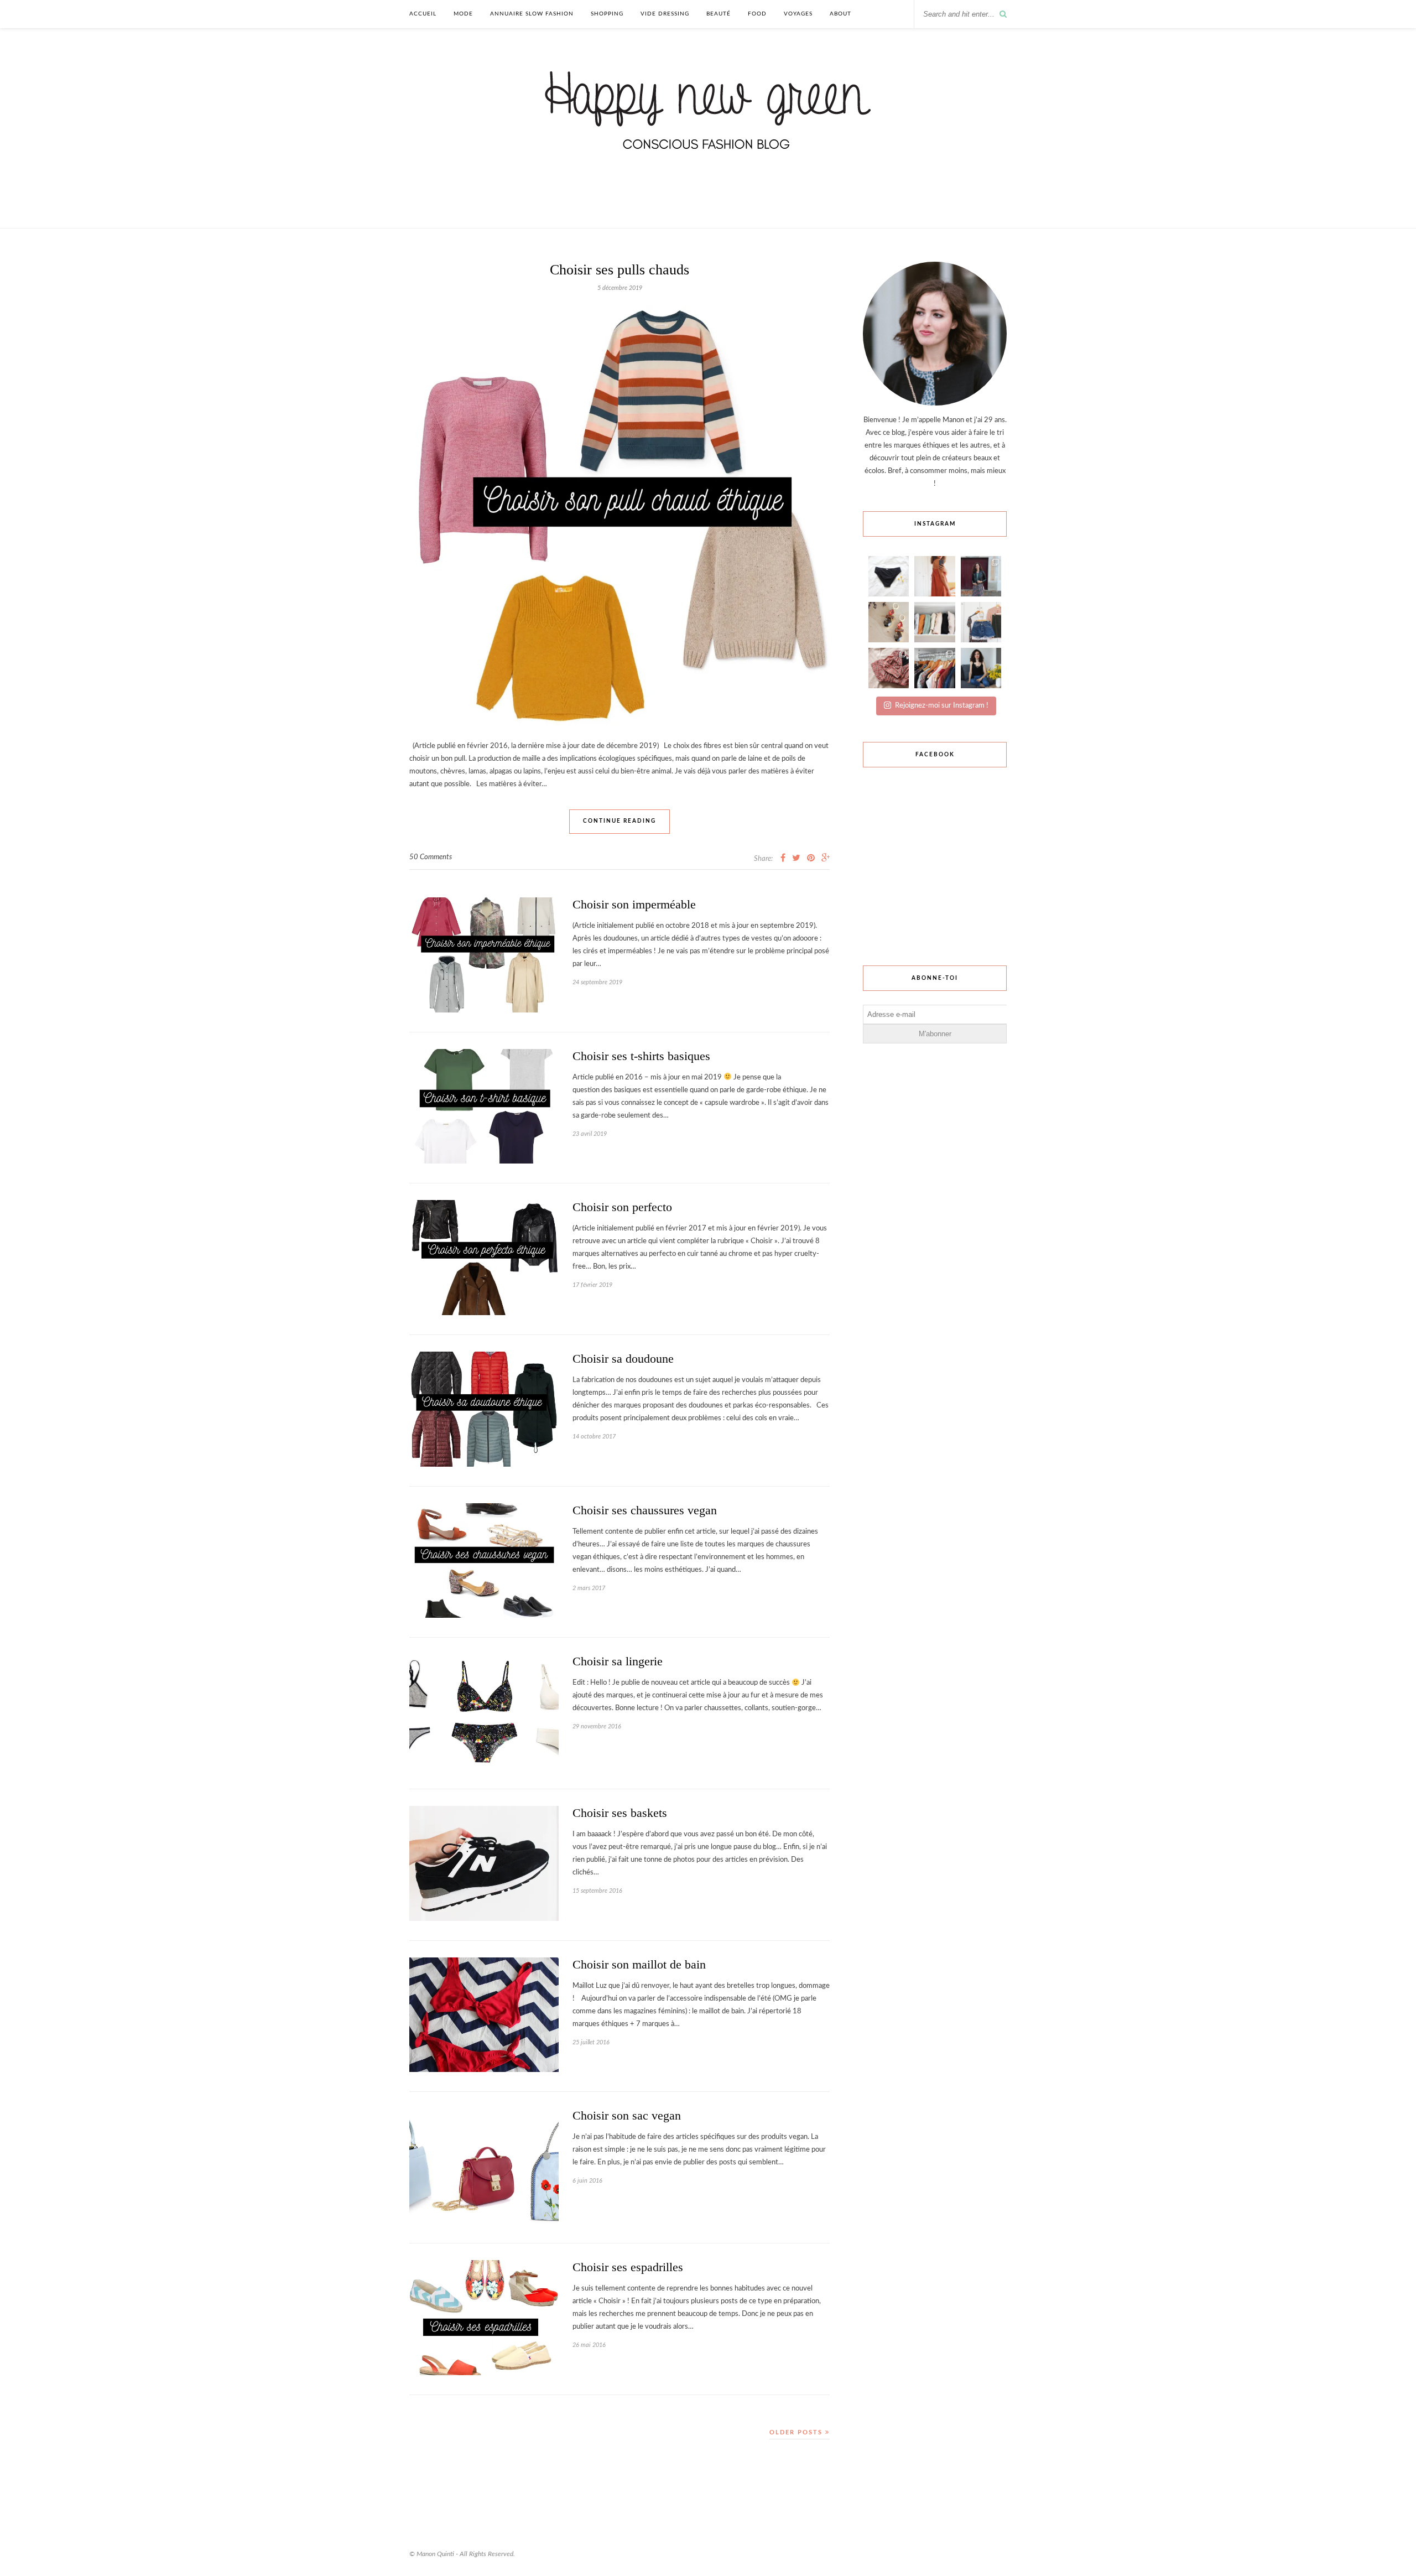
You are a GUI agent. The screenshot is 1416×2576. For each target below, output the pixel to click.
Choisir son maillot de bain (639, 1964)
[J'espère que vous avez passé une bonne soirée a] (981, 622)
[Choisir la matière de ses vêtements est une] (935, 622)
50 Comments (431, 857)
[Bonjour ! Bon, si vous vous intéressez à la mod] (981, 576)
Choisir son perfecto (622, 1207)
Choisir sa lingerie (618, 1661)
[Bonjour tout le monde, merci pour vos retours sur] (889, 668)
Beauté (719, 14)
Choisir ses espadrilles (628, 2267)
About (840, 14)
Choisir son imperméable (634, 904)
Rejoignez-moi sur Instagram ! (942, 706)
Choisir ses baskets (620, 1813)
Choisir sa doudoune (623, 1359)
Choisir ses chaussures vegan (645, 1510)
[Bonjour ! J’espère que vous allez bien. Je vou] (889, 576)
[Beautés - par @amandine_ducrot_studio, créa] (889, 622)
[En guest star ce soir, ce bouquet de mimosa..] (981, 668)
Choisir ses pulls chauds (619, 270)
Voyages (798, 14)
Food (757, 14)
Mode (463, 14)
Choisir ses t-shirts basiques (641, 1056)
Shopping (607, 14)
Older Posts (797, 2432)
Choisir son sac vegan (627, 2115)
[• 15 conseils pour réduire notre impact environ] (935, 668)
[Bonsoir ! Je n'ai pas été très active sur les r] (935, 576)
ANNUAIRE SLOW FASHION (532, 14)
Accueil (423, 14)
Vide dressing (665, 14)
